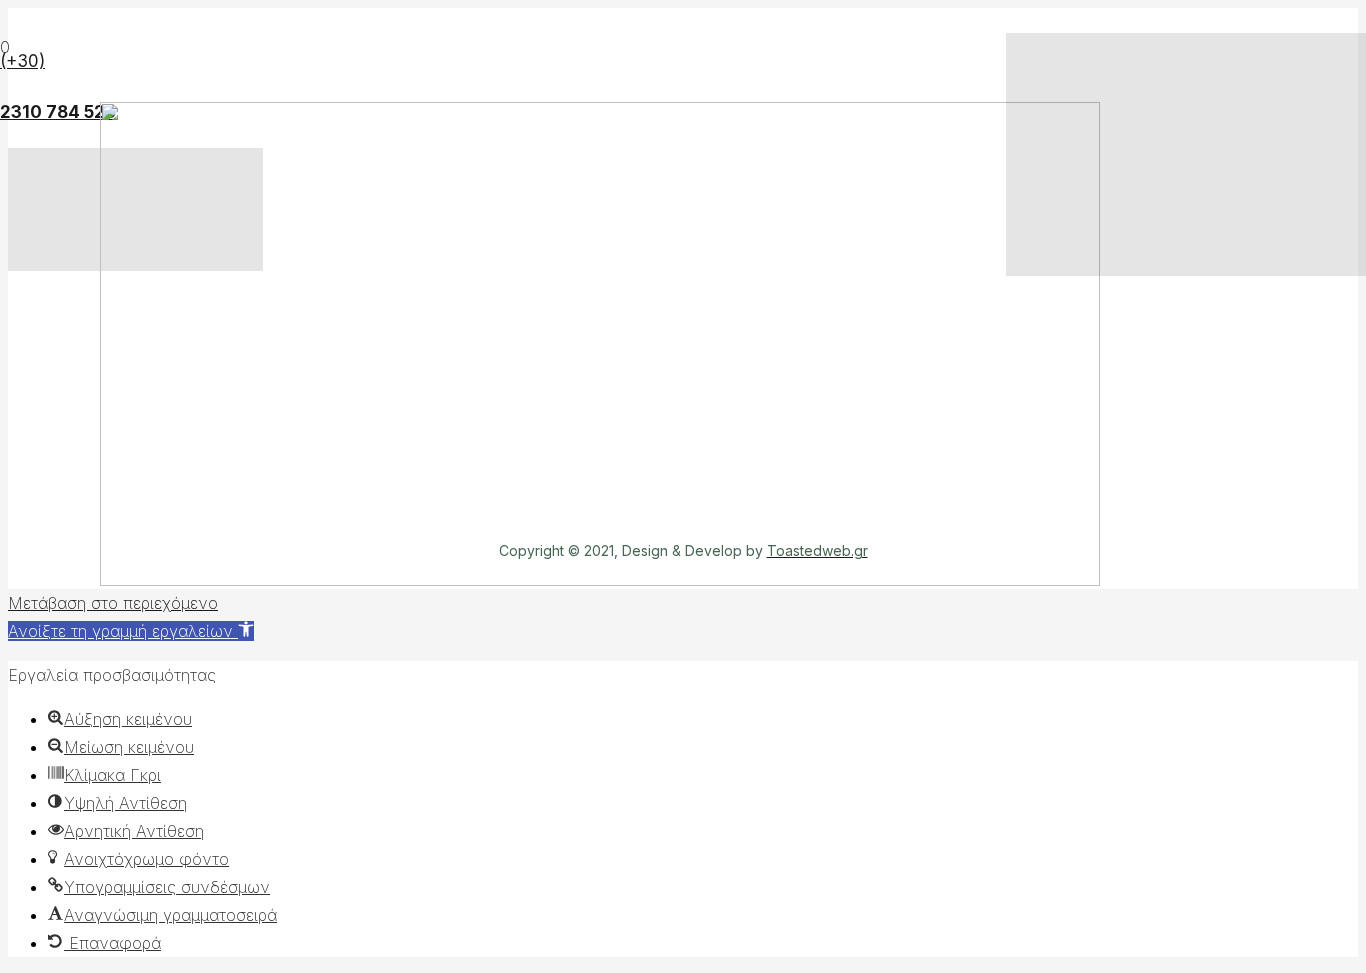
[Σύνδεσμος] (600, 580)
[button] (131, 631)
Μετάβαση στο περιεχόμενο (113, 603)
